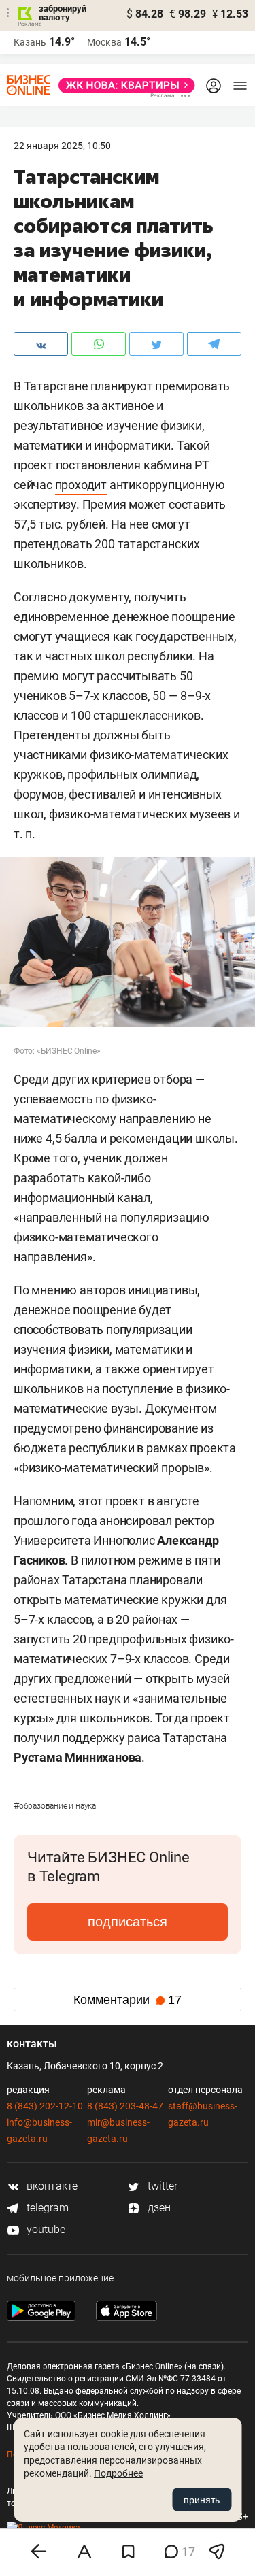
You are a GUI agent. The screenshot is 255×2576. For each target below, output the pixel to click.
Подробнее (118, 2473)
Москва (104, 42)
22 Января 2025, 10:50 (62, 146)
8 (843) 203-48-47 (125, 2106)
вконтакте (51, 2186)
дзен (158, 2208)
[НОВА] (123, 85)
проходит (81, 485)
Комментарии (128, 2000)
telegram (46, 2208)
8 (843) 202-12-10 (45, 2106)
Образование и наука (55, 1806)
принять (202, 2500)
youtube (45, 2229)
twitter (161, 2186)
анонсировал (136, 1521)
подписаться (128, 1922)
